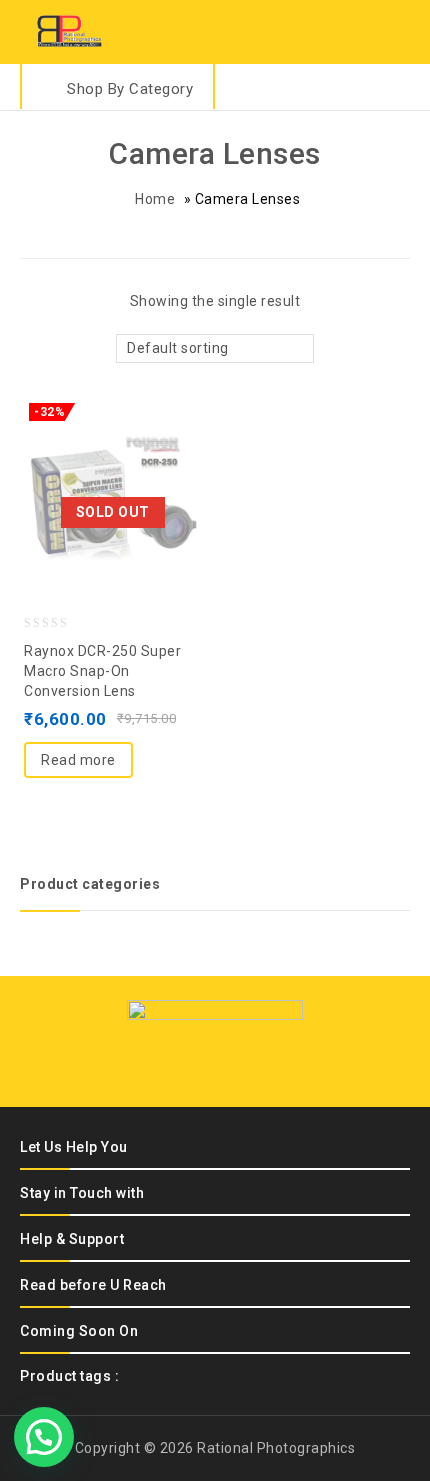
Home (155, 199)
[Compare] (113, 451)
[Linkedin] (233, 1060)
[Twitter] (198, 1060)
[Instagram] (268, 1060)
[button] (44, 1437)
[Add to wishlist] (73, 451)
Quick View (153, 451)
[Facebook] (163, 1060)
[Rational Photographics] (70, 30)
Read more (78, 760)
